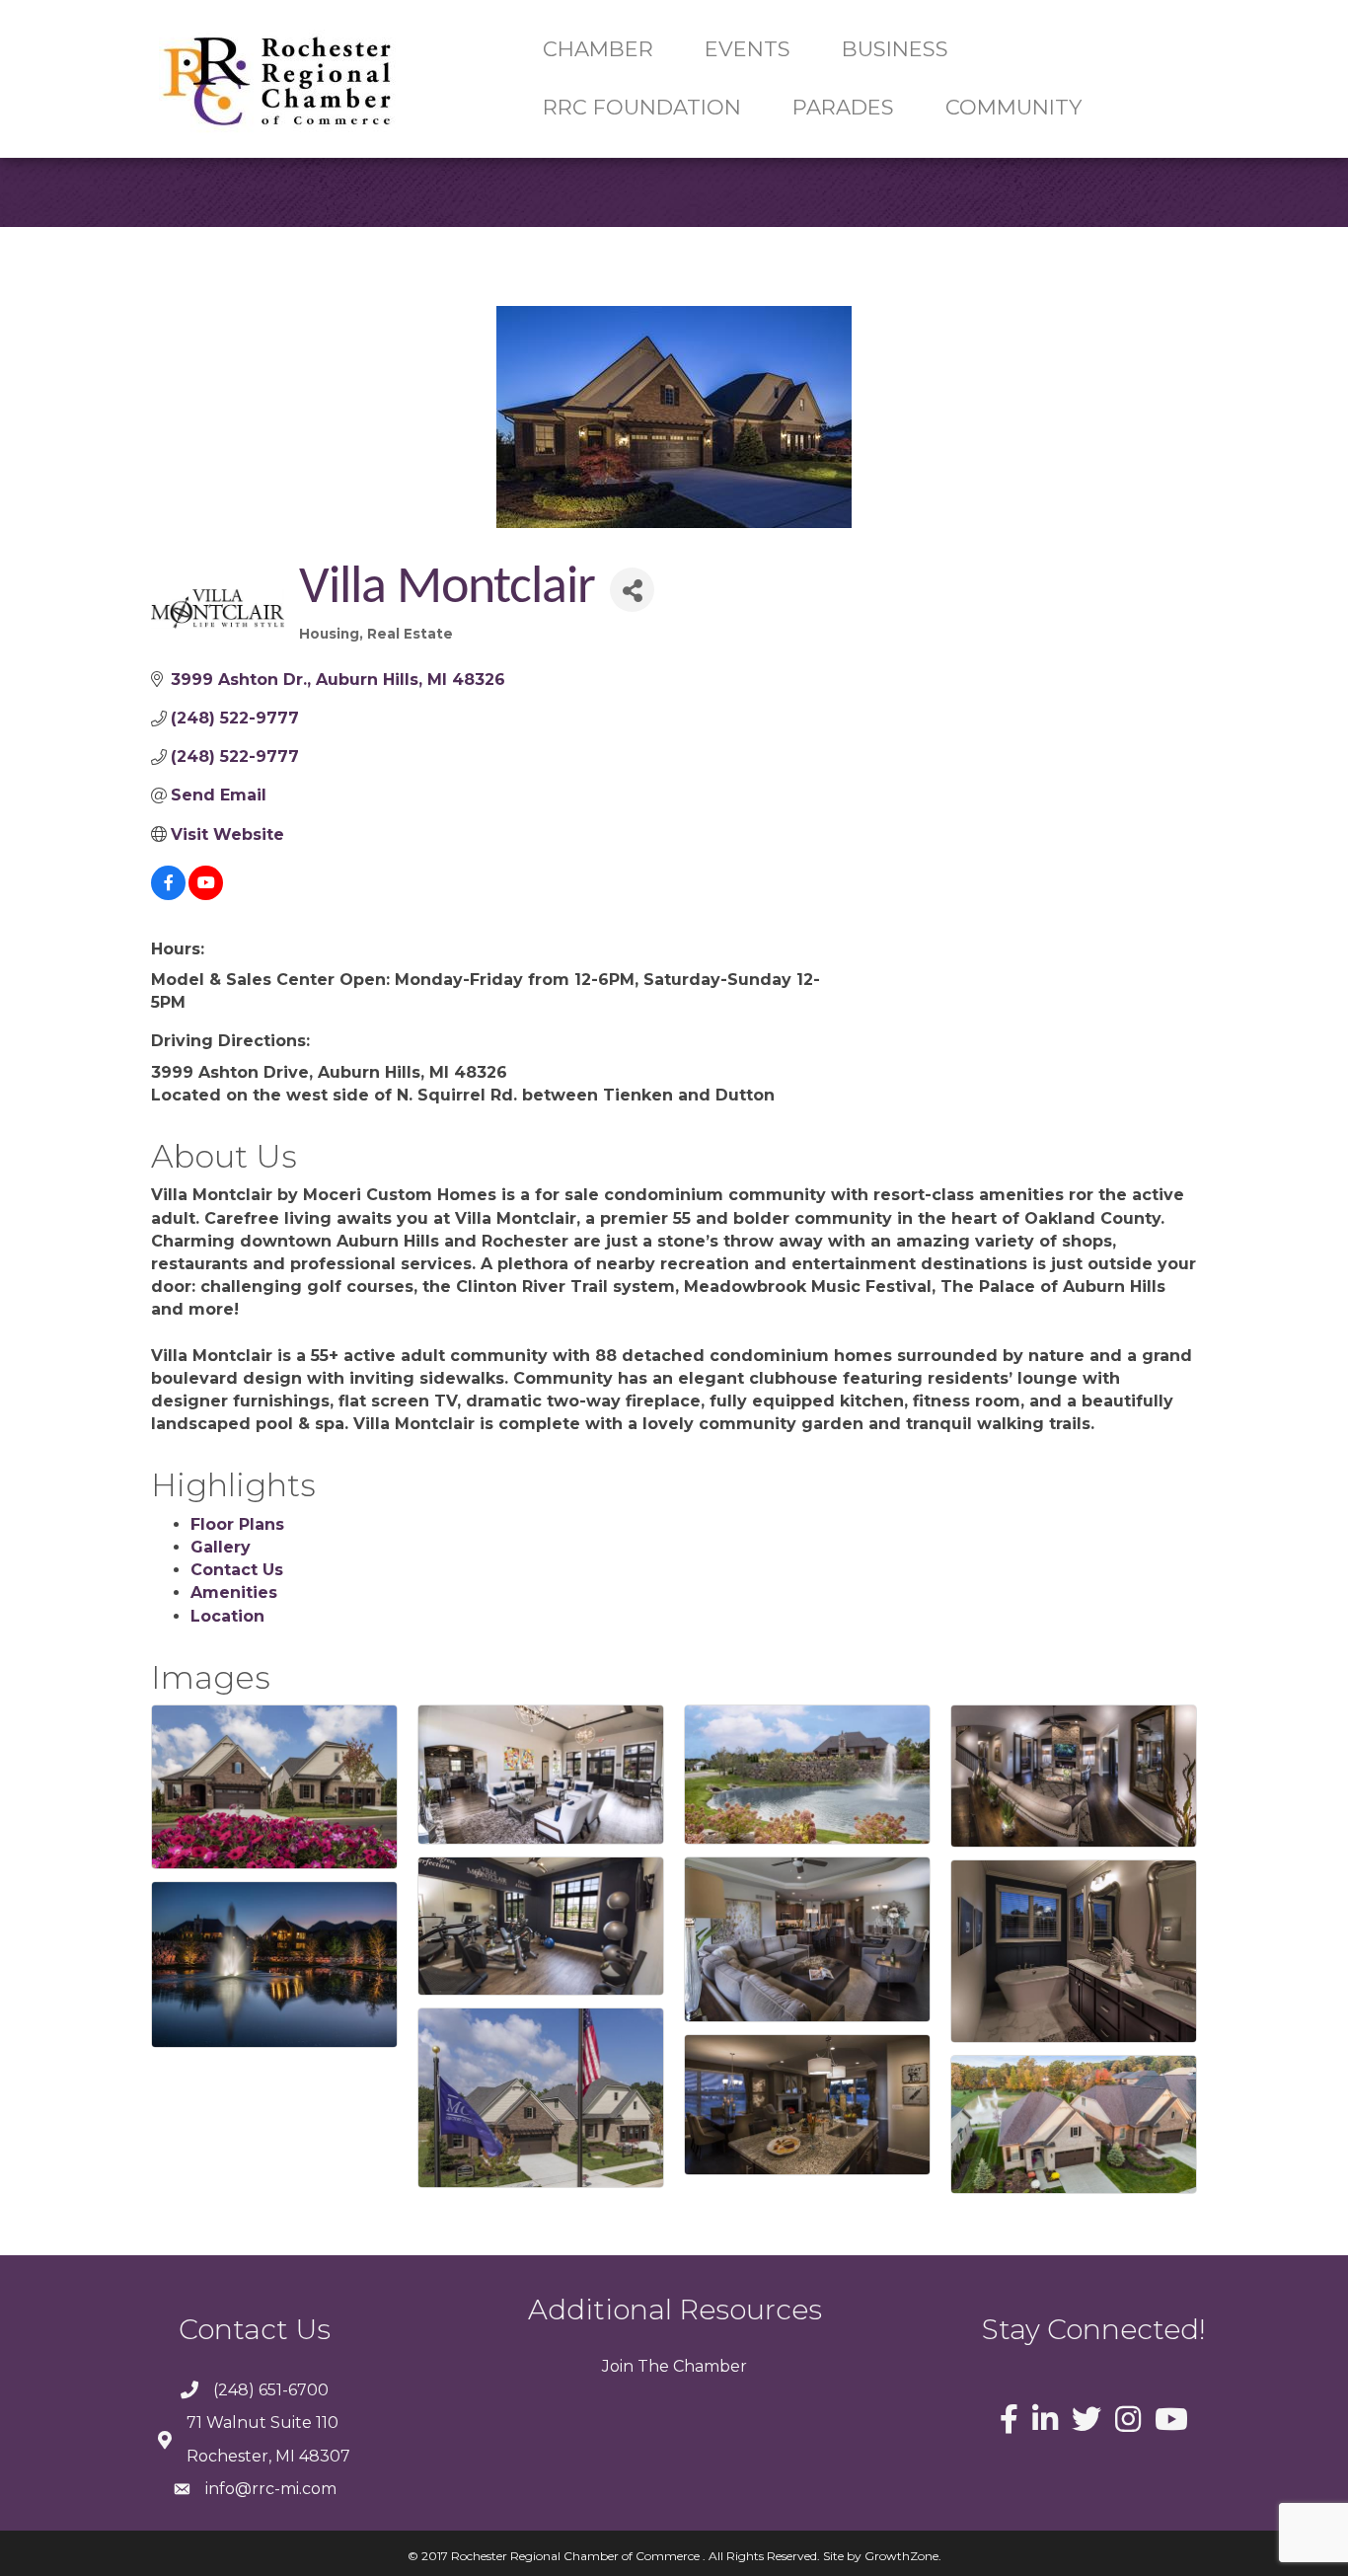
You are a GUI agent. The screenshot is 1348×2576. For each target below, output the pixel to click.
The (651, 2366)
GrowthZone (901, 2556)
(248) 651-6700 (271, 2390)
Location (227, 1616)
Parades (843, 107)
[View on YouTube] (206, 895)
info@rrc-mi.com (271, 2489)
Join (618, 2366)
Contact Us (237, 1570)
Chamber (708, 2366)
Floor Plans (237, 1524)
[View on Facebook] (168, 895)
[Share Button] (632, 590)
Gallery (221, 1547)
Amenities (234, 1592)
